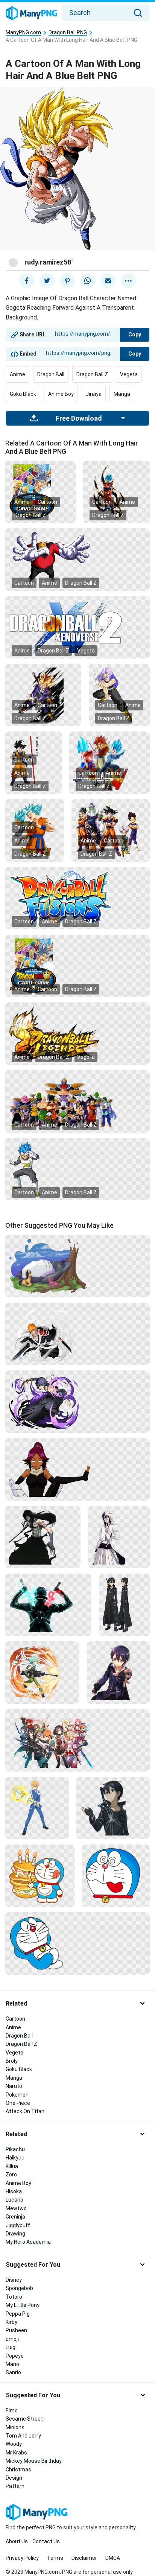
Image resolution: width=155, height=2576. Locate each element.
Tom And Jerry (23, 2436)
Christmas (18, 2470)
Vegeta (129, 374)
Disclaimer (84, 2558)
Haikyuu (15, 2158)
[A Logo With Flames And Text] (77, 1033)
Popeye (15, 2356)
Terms (55, 2558)
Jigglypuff (18, 2225)
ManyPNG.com (23, 33)
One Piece (18, 2103)
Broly (12, 2061)
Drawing (15, 2234)
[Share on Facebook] (27, 281)
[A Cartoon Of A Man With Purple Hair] (119, 695)
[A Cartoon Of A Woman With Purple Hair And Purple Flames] (77, 1401)
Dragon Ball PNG (68, 33)
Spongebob (19, 2288)
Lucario (14, 2200)
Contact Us (46, 2541)
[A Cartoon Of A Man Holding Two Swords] (77, 1334)
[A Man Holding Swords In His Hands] (48, 1604)
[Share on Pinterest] (67, 281)
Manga (122, 394)
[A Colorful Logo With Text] (77, 898)
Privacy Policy (22, 2558)
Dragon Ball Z (92, 374)
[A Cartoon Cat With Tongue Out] (116, 1875)
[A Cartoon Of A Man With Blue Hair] (116, 491)
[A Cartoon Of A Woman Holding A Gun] (42, 1672)
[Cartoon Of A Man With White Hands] (77, 559)
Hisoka (14, 2191)
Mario (12, 2364)
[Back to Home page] (31, 14)
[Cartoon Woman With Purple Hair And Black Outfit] (77, 1469)
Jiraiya (94, 394)
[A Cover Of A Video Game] (77, 966)
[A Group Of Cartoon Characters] (109, 762)
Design (14, 2478)
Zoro (11, 2175)
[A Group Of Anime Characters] (77, 1740)
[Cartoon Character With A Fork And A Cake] (40, 1875)
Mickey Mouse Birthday (34, 2461)
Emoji (12, 2339)
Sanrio (13, 2372)
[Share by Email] (108, 281)
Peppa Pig (18, 2314)
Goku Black (23, 394)
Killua (12, 2166)
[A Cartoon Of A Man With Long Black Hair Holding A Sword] (43, 1537)
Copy (135, 335)
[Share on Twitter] (47, 281)
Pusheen (16, 2330)
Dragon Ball (51, 374)
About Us (17, 2541)
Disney (14, 2280)
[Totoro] (77, 1266)
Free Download (79, 418)
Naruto (14, 2086)
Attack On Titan (25, 2111)
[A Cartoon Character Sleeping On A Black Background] (77, 1943)
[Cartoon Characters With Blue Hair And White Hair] (35, 830)
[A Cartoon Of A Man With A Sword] (43, 695)
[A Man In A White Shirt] (119, 1537)
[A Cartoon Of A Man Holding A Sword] (37, 1808)
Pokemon (17, 2095)
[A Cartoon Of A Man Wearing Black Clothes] (124, 1604)
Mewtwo (16, 2208)
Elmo (12, 2410)
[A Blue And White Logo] (77, 627)
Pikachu (15, 2149)
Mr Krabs (16, 2453)
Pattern (15, 2486)
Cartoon (47, 502)
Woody (14, 2444)
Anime (17, 374)
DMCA (113, 2558)
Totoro (14, 2297)
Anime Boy (61, 394)
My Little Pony (23, 2305)
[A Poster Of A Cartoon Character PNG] (40, 491)
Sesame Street (24, 2419)
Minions (15, 2427)
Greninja (15, 2217)
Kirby (11, 2322)
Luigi (11, 2347)
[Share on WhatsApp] (88, 281)
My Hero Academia (28, 2242)
